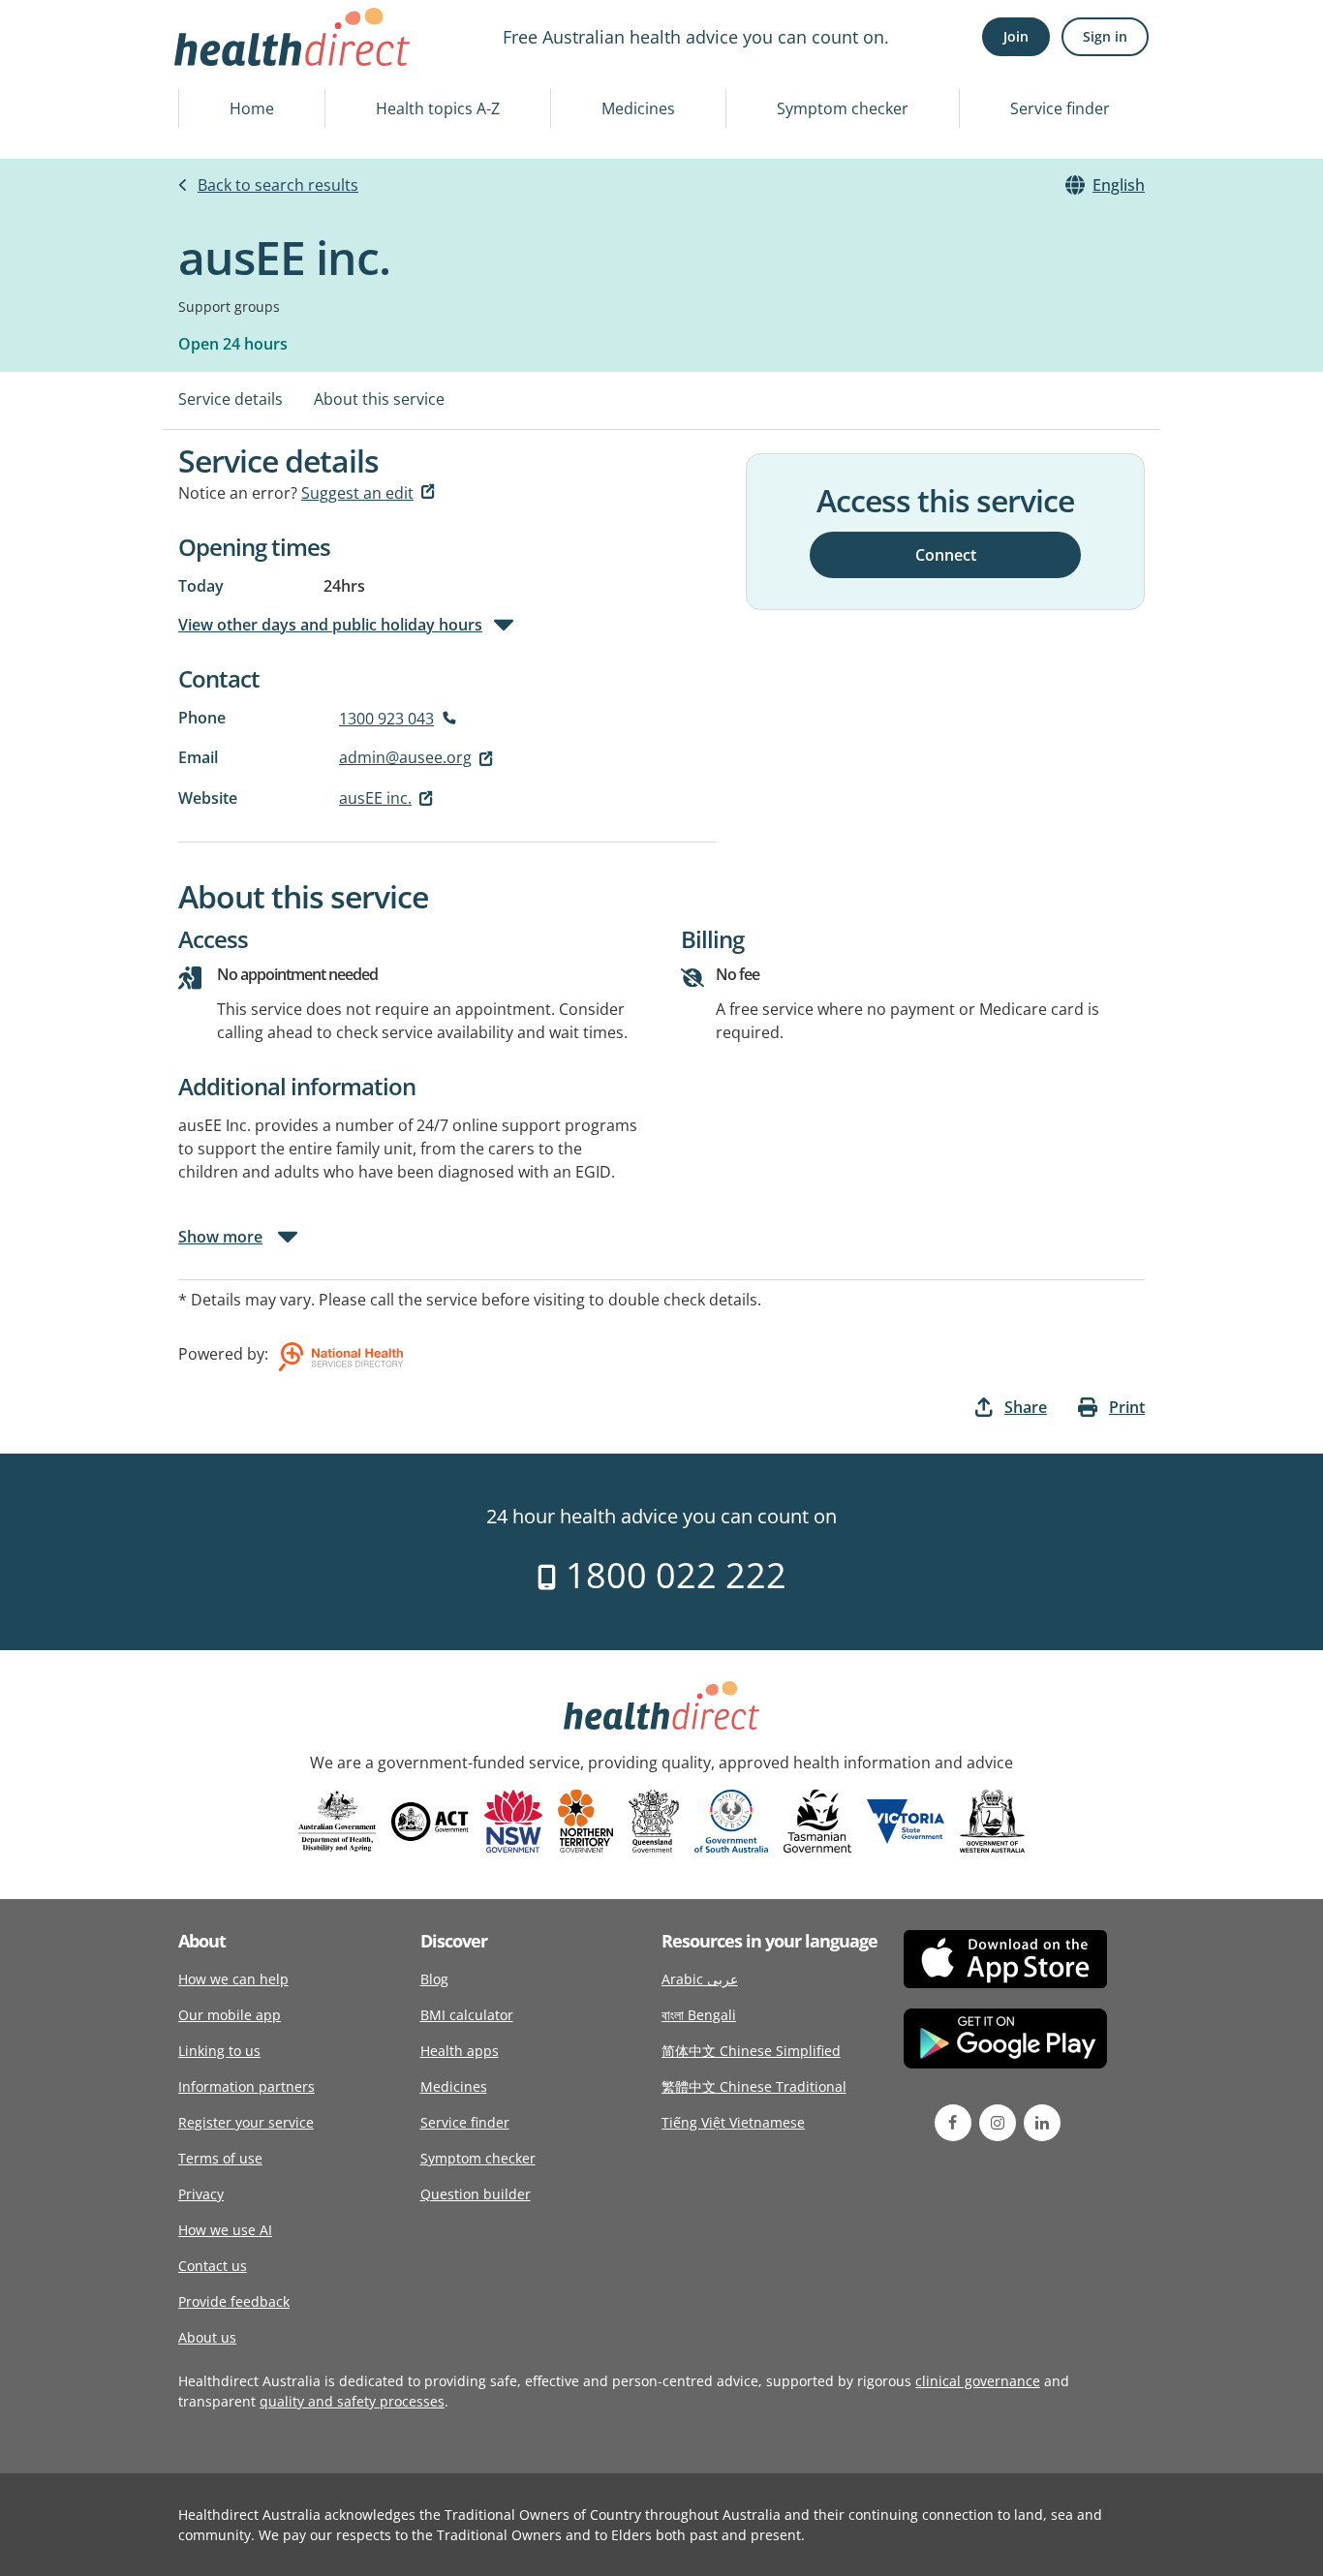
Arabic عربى (700, 1979)
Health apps (460, 2051)
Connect (946, 554)
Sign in (1105, 36)
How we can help (233, 1979)
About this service (379, 399)
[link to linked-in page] (1042, 2123)
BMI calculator (467, 2015)
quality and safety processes (352, 2401)
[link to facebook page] (953, 2123)
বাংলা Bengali (699, 2015)
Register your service (246, 2122)
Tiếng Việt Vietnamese (733, 2122)
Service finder (1060, 108)
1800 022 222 (672, 1575)
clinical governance (978, 2381)
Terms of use (220, 2158)
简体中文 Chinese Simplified (751, 2051)
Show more (220, 1237)
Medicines (638, 108)
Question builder (476, 2194)
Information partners (246, 2086)
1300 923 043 (386, 719)
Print (1127, 1407)
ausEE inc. (375, 798)
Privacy (201, 2194)
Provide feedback (234, 2301)
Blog (434, 1979)
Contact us (213, 2266)
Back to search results (278, 185)
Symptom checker (843, 108)
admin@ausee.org (405, 757)
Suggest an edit (357, 493)
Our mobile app (230, 2015)
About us (207, 2337)
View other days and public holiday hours (330, 625)
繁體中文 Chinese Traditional (754, 2086)
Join (1016, 36)
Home (252, 108)
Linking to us (219, 2051)
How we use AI (225, 2230)
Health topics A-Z (438, 108)
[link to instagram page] (998, 2123)
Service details (231, 399)
